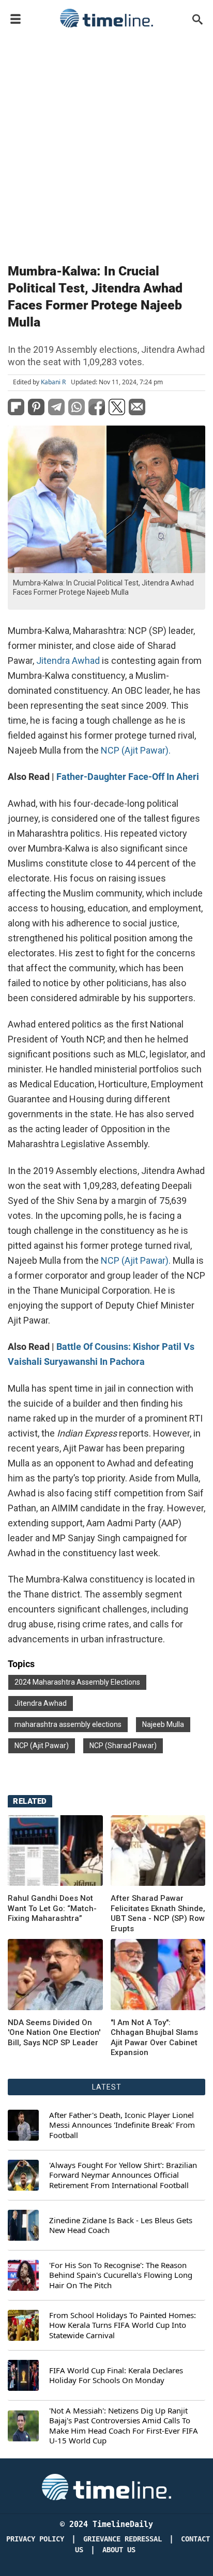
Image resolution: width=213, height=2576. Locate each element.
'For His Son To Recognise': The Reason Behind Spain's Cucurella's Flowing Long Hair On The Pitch (121, 2275)
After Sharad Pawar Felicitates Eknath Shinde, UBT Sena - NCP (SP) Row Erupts (158, 1913)
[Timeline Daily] (106, 18)
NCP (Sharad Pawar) (123, 1746)
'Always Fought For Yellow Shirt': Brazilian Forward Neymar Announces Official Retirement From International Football (123, 2175)
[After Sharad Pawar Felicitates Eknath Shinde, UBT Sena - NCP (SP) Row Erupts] (158, 1851)
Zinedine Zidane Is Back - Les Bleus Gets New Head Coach (121, 2226)
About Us (119, 2550)
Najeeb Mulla (163, 1724)
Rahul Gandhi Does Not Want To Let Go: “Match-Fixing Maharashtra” (52, 1908)
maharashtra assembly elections (68, 1724)
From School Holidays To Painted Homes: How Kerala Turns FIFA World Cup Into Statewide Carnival (123, 2325)
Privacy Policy (35, 2539)
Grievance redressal (123, 2539)
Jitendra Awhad (41, 1703)
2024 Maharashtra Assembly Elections (77, 1682)
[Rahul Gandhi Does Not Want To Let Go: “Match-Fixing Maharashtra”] (55, 1851)
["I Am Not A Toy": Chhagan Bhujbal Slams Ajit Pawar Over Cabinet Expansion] (55, 1975)
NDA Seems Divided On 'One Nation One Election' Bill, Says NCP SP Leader (54, 2033)
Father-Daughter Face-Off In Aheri (128, 777)
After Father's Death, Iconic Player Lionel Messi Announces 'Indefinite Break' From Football (122, 2125)
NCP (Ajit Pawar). (136, 750)
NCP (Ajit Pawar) (42, 1746)
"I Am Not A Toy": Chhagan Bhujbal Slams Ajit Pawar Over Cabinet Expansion (154, 2038)
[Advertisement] (106, 143)
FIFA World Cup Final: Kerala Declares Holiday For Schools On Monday (116, 2376)
